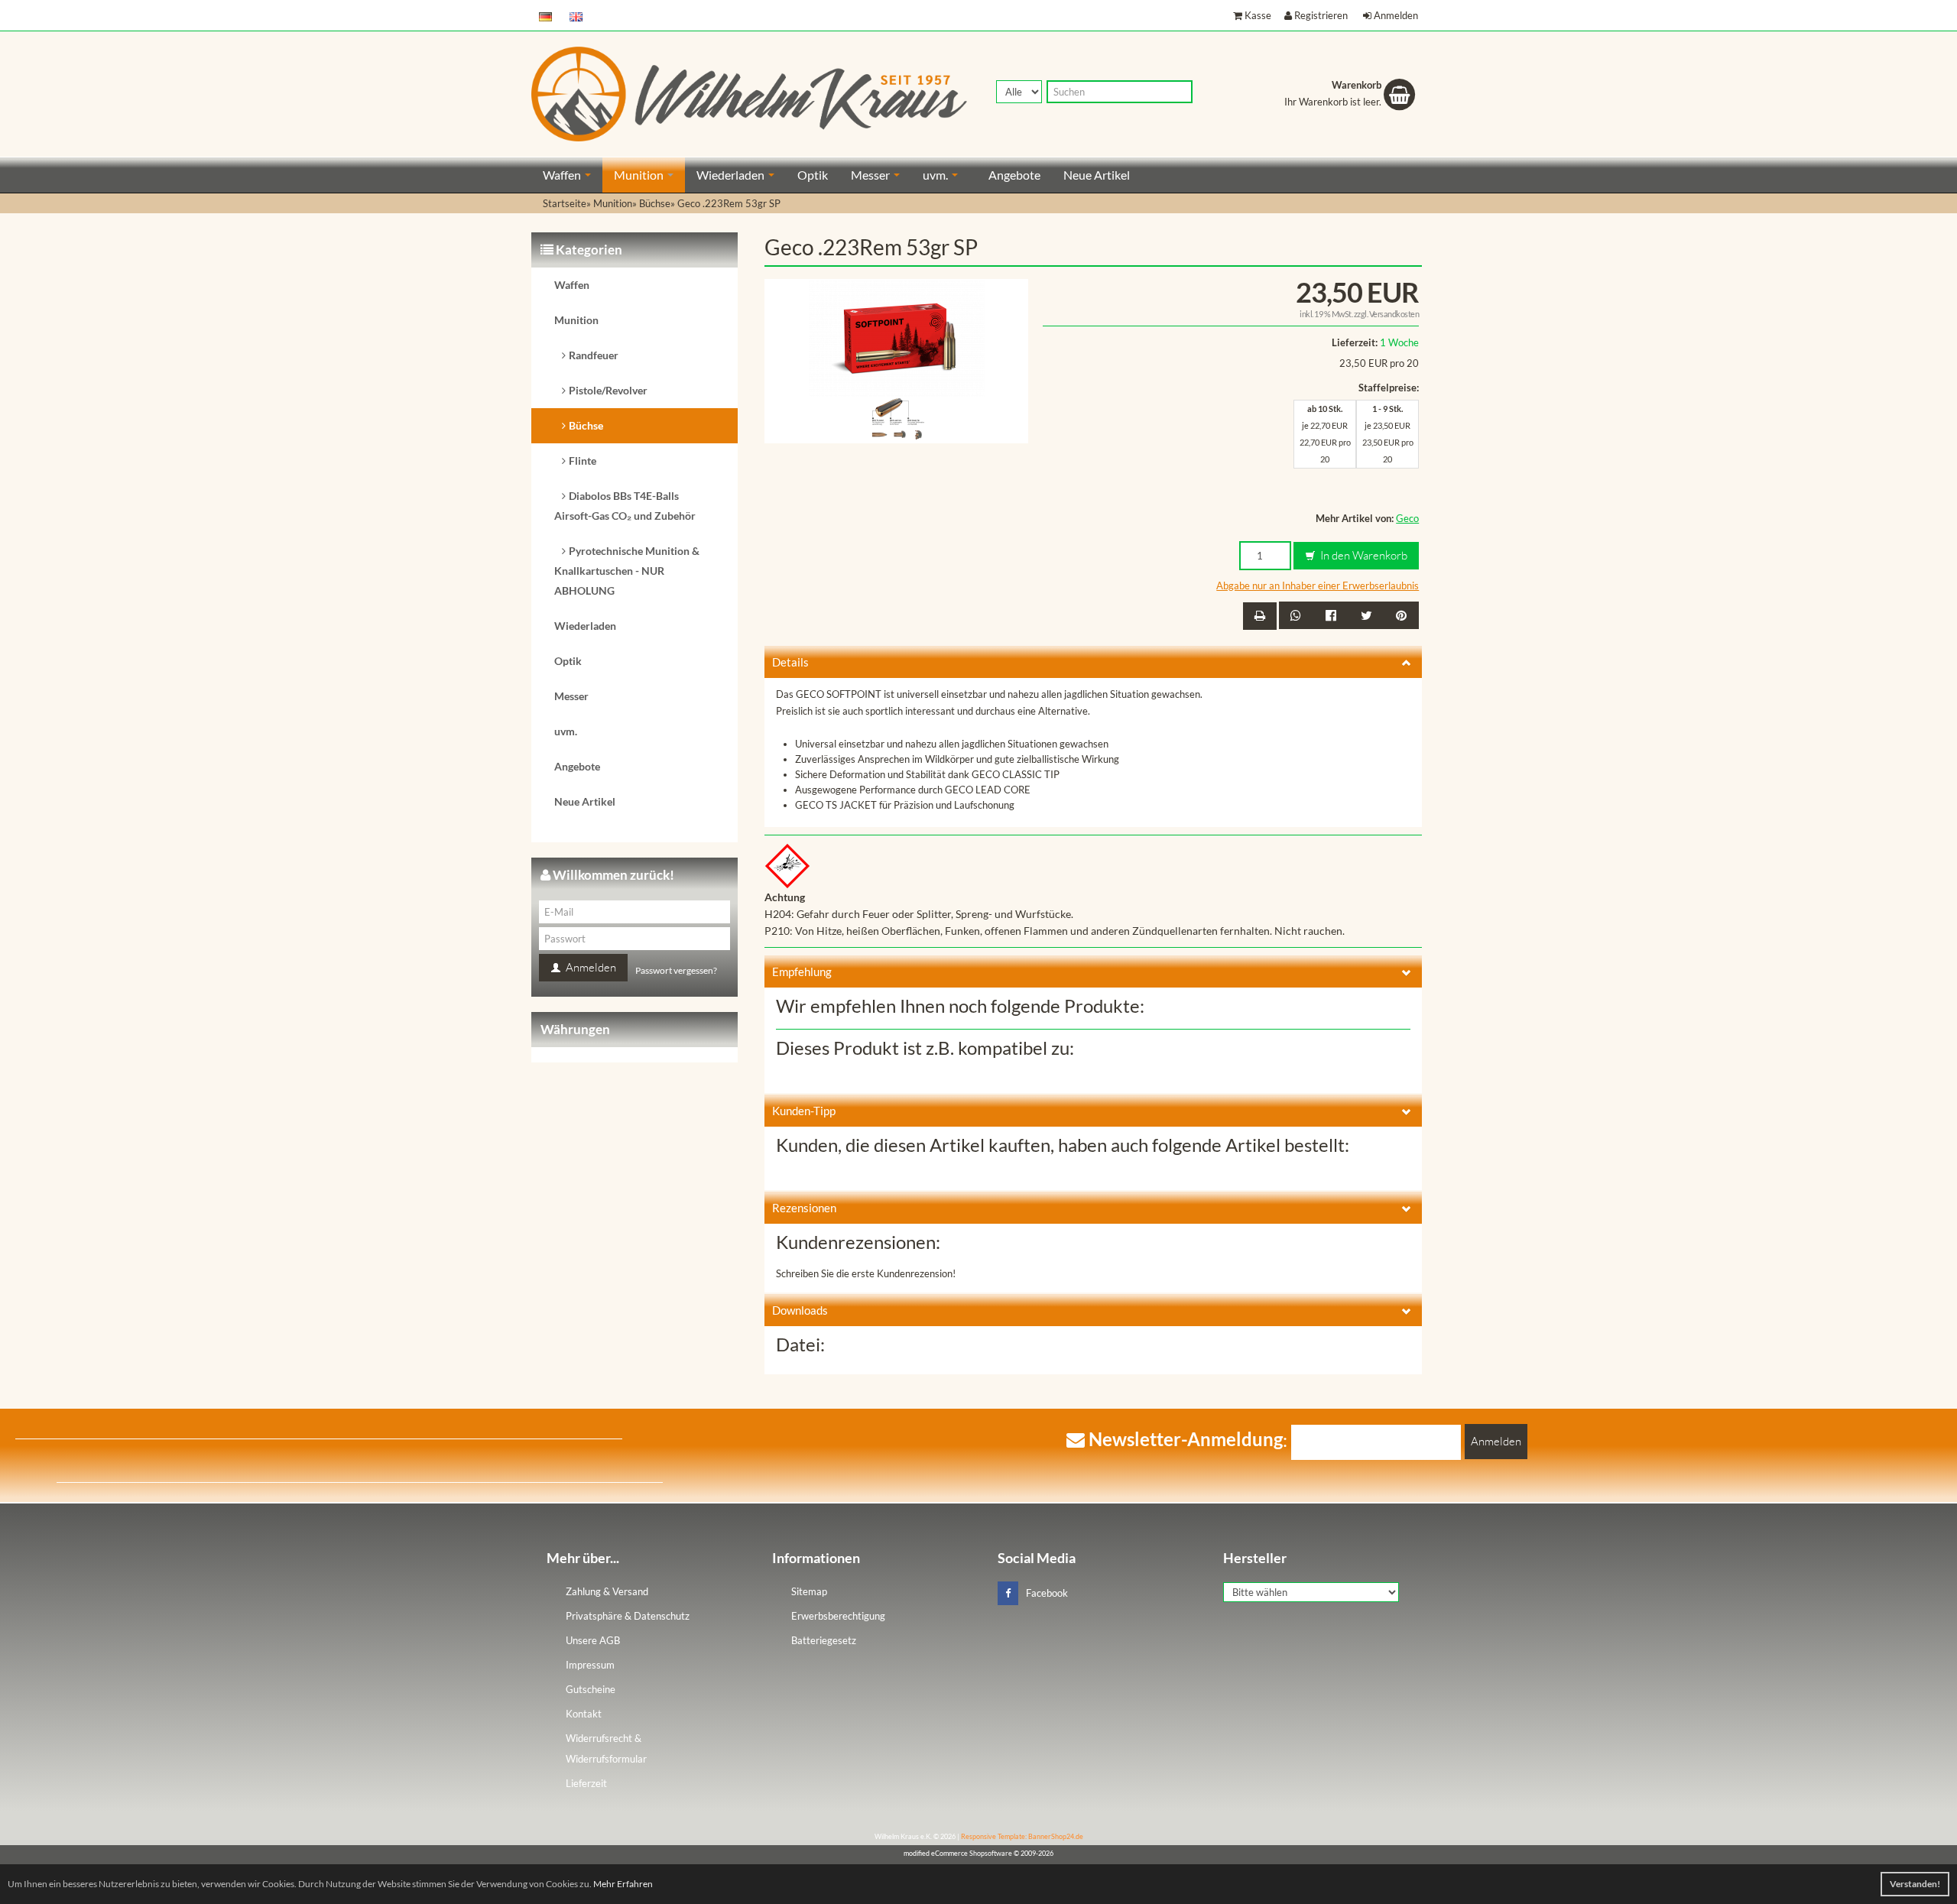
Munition (640, 175)
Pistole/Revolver (608, 390)
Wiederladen (732, 175)
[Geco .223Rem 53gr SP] (897, 336)
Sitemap (809, 1591)
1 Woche (1399, 342)
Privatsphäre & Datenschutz (628, 1616)
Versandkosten (1394, 314)
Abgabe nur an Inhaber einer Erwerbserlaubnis (1318, 585)
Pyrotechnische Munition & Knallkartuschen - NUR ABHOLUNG (627, 571)
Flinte (583, 461)
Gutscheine (591, 1689)
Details (790, 662)
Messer (871, 175)
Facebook (1047, 1593)
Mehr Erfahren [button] (623, 1884)
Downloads (800, 1310)
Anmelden (1396, 15)
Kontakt (584, 1714)
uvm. (936, 175)
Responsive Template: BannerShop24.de (1022, 1836)
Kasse (1258, 15)
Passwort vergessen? (676, 970)
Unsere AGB (593, 1640)
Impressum (590, 1665)
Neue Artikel (1097, 175)
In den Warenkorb (1363, 555)
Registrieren (1321, 15)
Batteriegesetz (824, 1640)
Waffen (563, 175)
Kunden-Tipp (804, 1111)
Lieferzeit (586, 1783)
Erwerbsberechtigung (838, 1616)
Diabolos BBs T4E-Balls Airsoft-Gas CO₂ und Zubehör (625, 506)
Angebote (1014, 175)
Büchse (586, 425)
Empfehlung (802, 971)
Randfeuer (594, 355)
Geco (1407, 518)
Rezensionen (804, 1208)
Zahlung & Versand (607, 1591)
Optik (813, 175)
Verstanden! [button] (1915, 1884)
